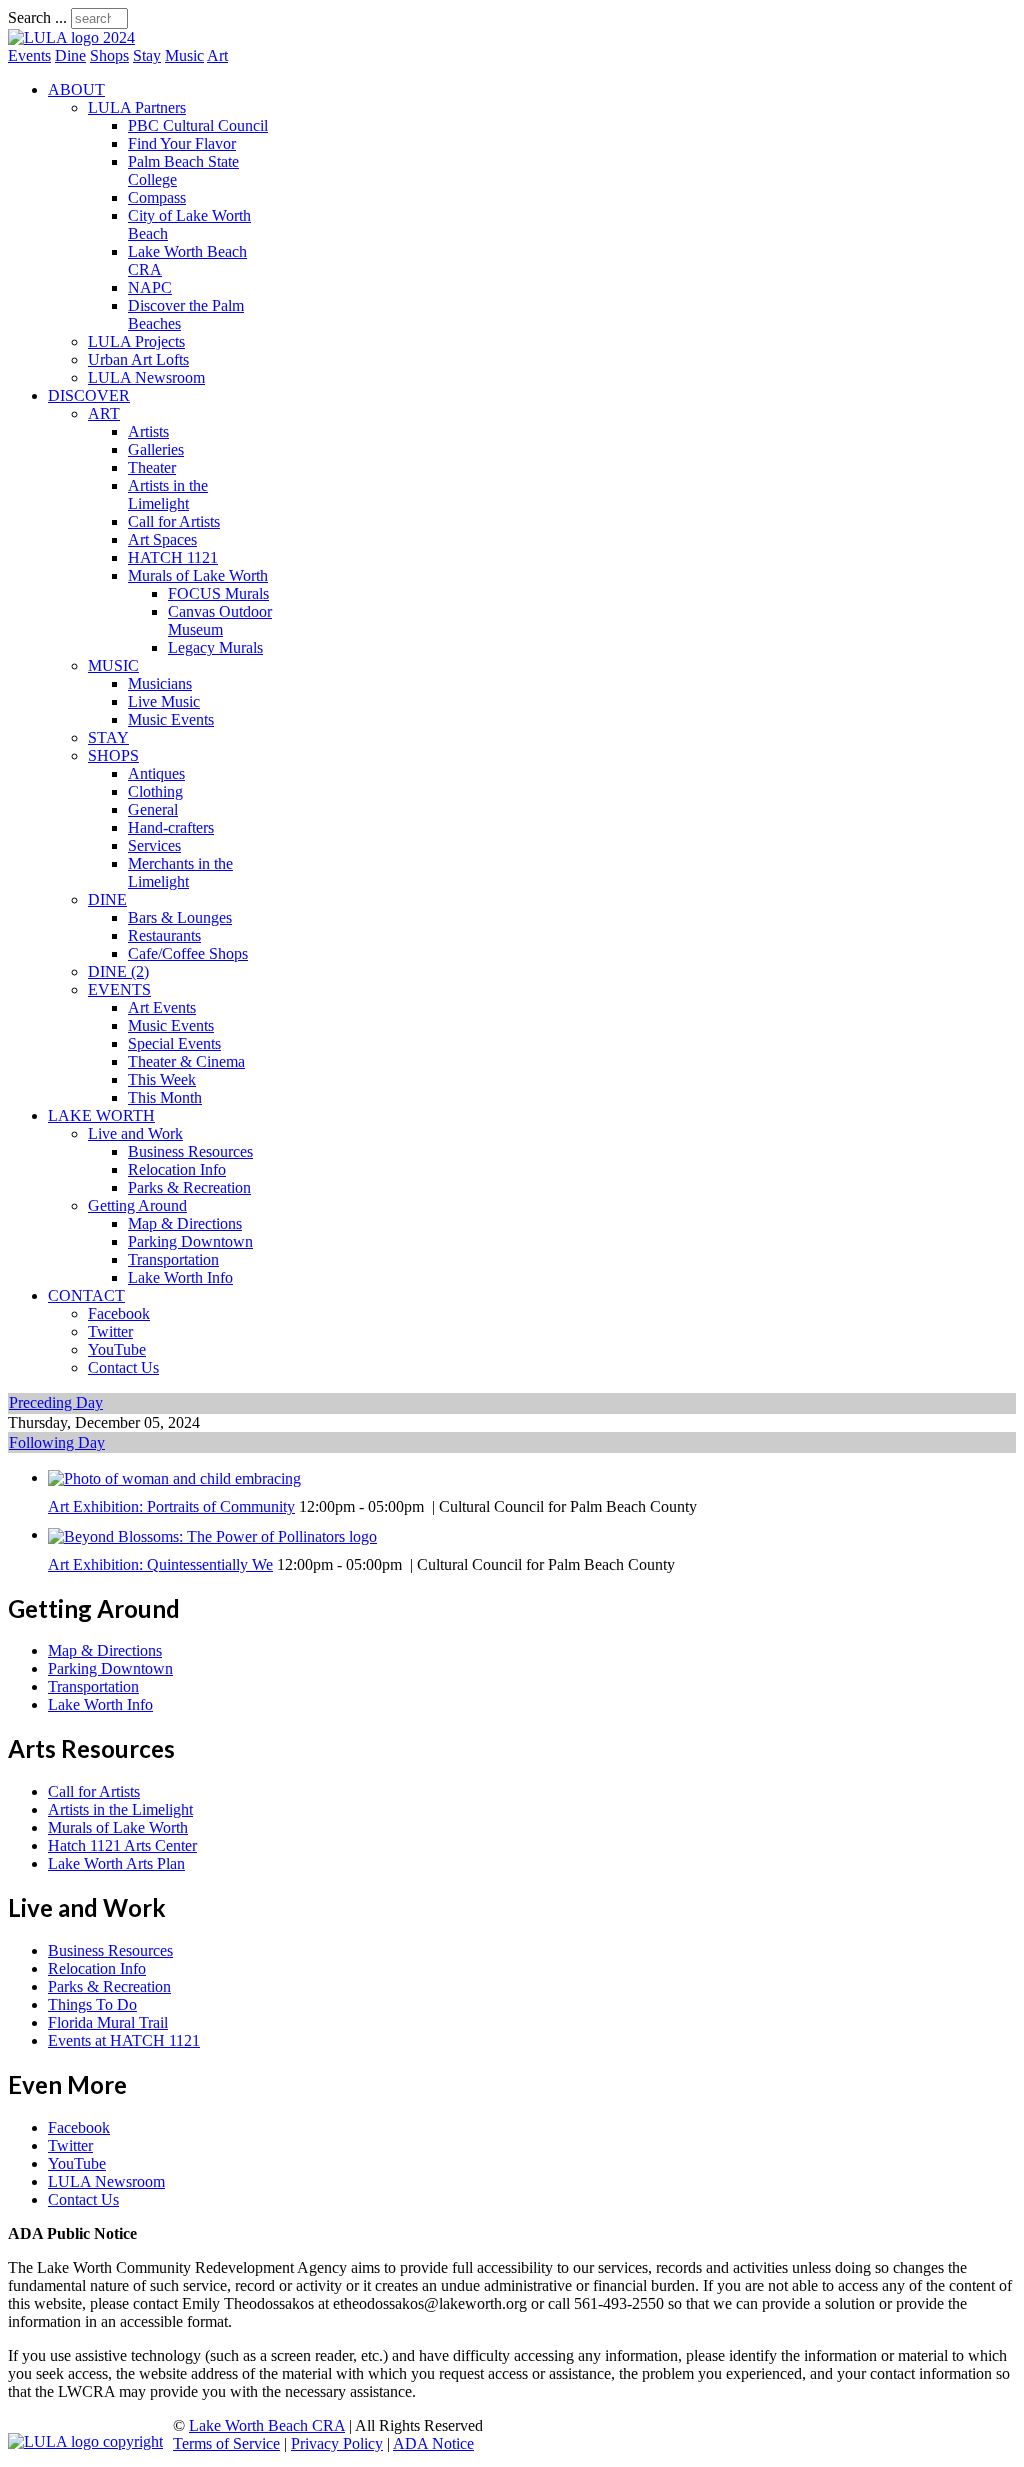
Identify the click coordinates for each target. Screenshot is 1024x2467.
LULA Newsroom (146, 377)
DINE (107, 899)
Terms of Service (226, 2443)
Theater (152, 467)
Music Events (171, 719)
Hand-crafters (171, 827)
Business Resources (190, 1151)
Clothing (155, 791)
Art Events (162, 1007)
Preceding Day (56, 1402)
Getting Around (137, 1205)
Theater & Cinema (186, 1061)
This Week (162, 1079)
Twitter (110, 1331)
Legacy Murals (215, 647)
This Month (165, 1097)
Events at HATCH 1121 (124, 2040)
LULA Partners (137, 107)
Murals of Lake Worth (198, 575)
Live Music (164, 701)
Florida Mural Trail (108, 2022)
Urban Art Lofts (138, 359)
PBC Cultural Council (198, 125)
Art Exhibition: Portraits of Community (171, 1506)
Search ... (37, 17)
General (153, 809)
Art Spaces (162, 539)
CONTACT (86, 1295)
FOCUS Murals (218, 593)
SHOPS (113, 755)
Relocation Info (177, 1169)
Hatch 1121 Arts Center (122, 1845)
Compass (157, 197)
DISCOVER (89, 395)
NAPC (150, 287)
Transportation (173, 1259)
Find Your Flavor (182, 143)
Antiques (156, 773)
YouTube (117, 1349)
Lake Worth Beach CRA (267, 2425)
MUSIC (113, 665)
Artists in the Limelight (168, 494)
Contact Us (123, 1367)
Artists (148, 431)
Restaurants (164, 935)
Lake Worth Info (180, 1277)
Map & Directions (185, 1223)
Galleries (156, 449)
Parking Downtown (190, 1241)
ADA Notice (433, 2443)
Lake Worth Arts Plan (116, 1863)
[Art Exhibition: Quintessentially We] (212, 1534)
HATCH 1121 (173, 557)
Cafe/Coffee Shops (188, 953)
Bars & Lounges (180, 917)
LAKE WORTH (101, 1115)
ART (104, 413)
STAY (108, 737)
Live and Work (135, 1133)
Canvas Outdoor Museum (220, 620)
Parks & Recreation (189, 1187)
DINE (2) (118, 971)
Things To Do (92, 2004)
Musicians (160, 683)
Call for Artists (174, 521)
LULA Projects (136, 341)
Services (154, 845)
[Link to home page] (71, 37)
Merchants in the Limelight (180, 872)
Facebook (119, 1313)
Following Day (57, 1442)
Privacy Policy (337, 2443)
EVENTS (119, 989)
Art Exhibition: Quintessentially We (160, 1564)
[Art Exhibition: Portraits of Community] (174, 1477)
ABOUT (76, 89)
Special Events (174, 1043)
